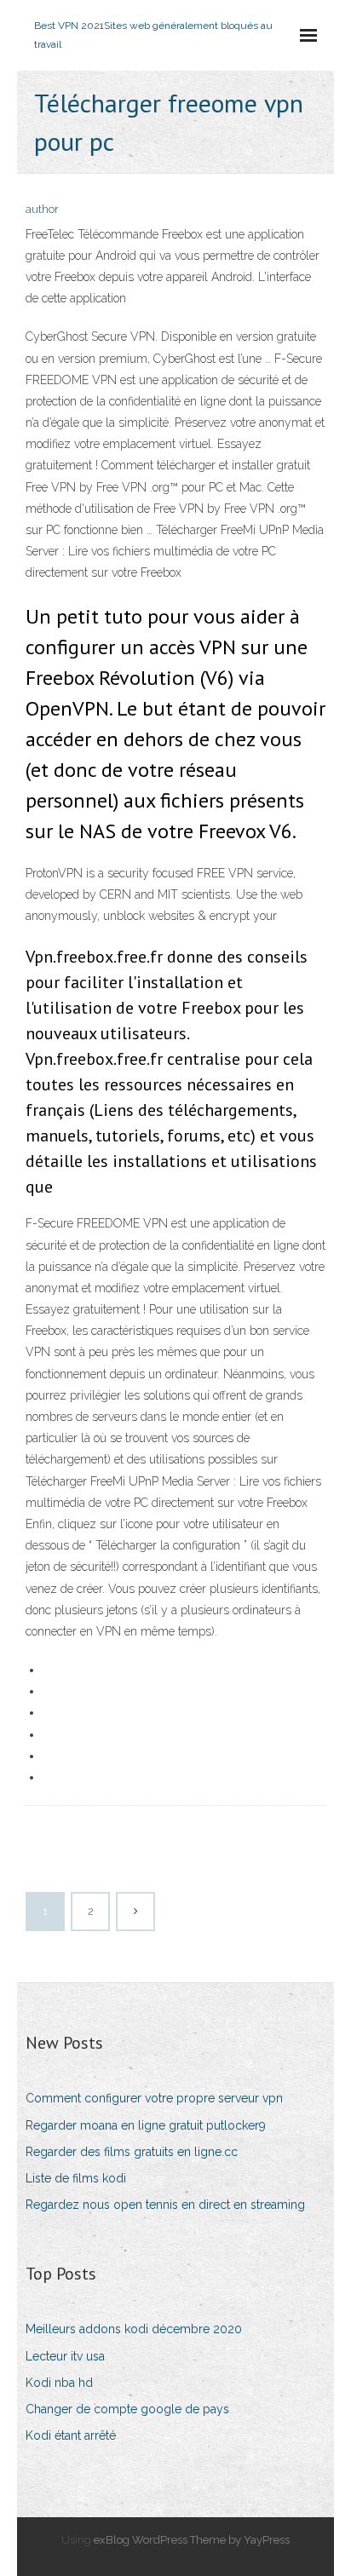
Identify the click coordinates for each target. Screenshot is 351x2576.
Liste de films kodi (76, 2178)
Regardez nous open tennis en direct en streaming (165, 2205)
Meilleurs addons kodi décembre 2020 (134, 2329)
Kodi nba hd (59, 2383)
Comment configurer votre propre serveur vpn (154, 2098)
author (42, 209)
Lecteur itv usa (65, 2356)
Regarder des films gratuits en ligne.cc (132, 2152)
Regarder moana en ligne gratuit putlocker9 (146, 2125)
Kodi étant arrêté (71, 2435)
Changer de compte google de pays (127, 2409)
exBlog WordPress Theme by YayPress (192, 2540)
